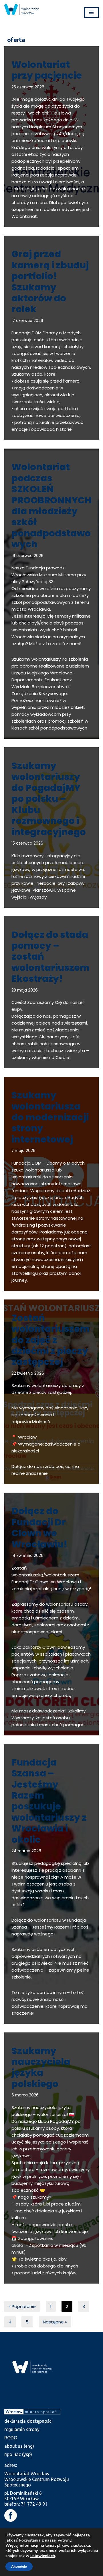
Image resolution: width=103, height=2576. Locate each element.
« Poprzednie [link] (22, 2306)
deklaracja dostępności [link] (28, 2421)
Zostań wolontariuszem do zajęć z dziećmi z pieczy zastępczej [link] (50, 1340)
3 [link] (84, 2306)
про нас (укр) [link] (18, 2454)
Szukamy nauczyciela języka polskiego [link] (41, 2067)
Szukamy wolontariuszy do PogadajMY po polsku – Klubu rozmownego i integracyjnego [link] (49, 799)
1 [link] (51, 2306)
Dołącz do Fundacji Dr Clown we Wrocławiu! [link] (39, 1527)
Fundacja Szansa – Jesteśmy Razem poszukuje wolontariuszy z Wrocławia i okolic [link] (49, 1801)
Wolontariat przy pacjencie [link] (47, 70)
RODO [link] (11, 2438)
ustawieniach (43, 2556)
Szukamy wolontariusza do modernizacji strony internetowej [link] (50, 1117)
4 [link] (10, 2322)
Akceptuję (19, 2567)
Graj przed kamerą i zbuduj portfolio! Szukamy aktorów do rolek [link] (50, 281)
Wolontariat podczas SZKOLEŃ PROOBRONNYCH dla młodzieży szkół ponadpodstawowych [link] (51, 505)
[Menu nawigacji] (91, 12)
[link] (21, 9)
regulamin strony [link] (22, 2429)
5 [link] (27, 2322)
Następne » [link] (55, 2322)
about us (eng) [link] (19, 2446)
